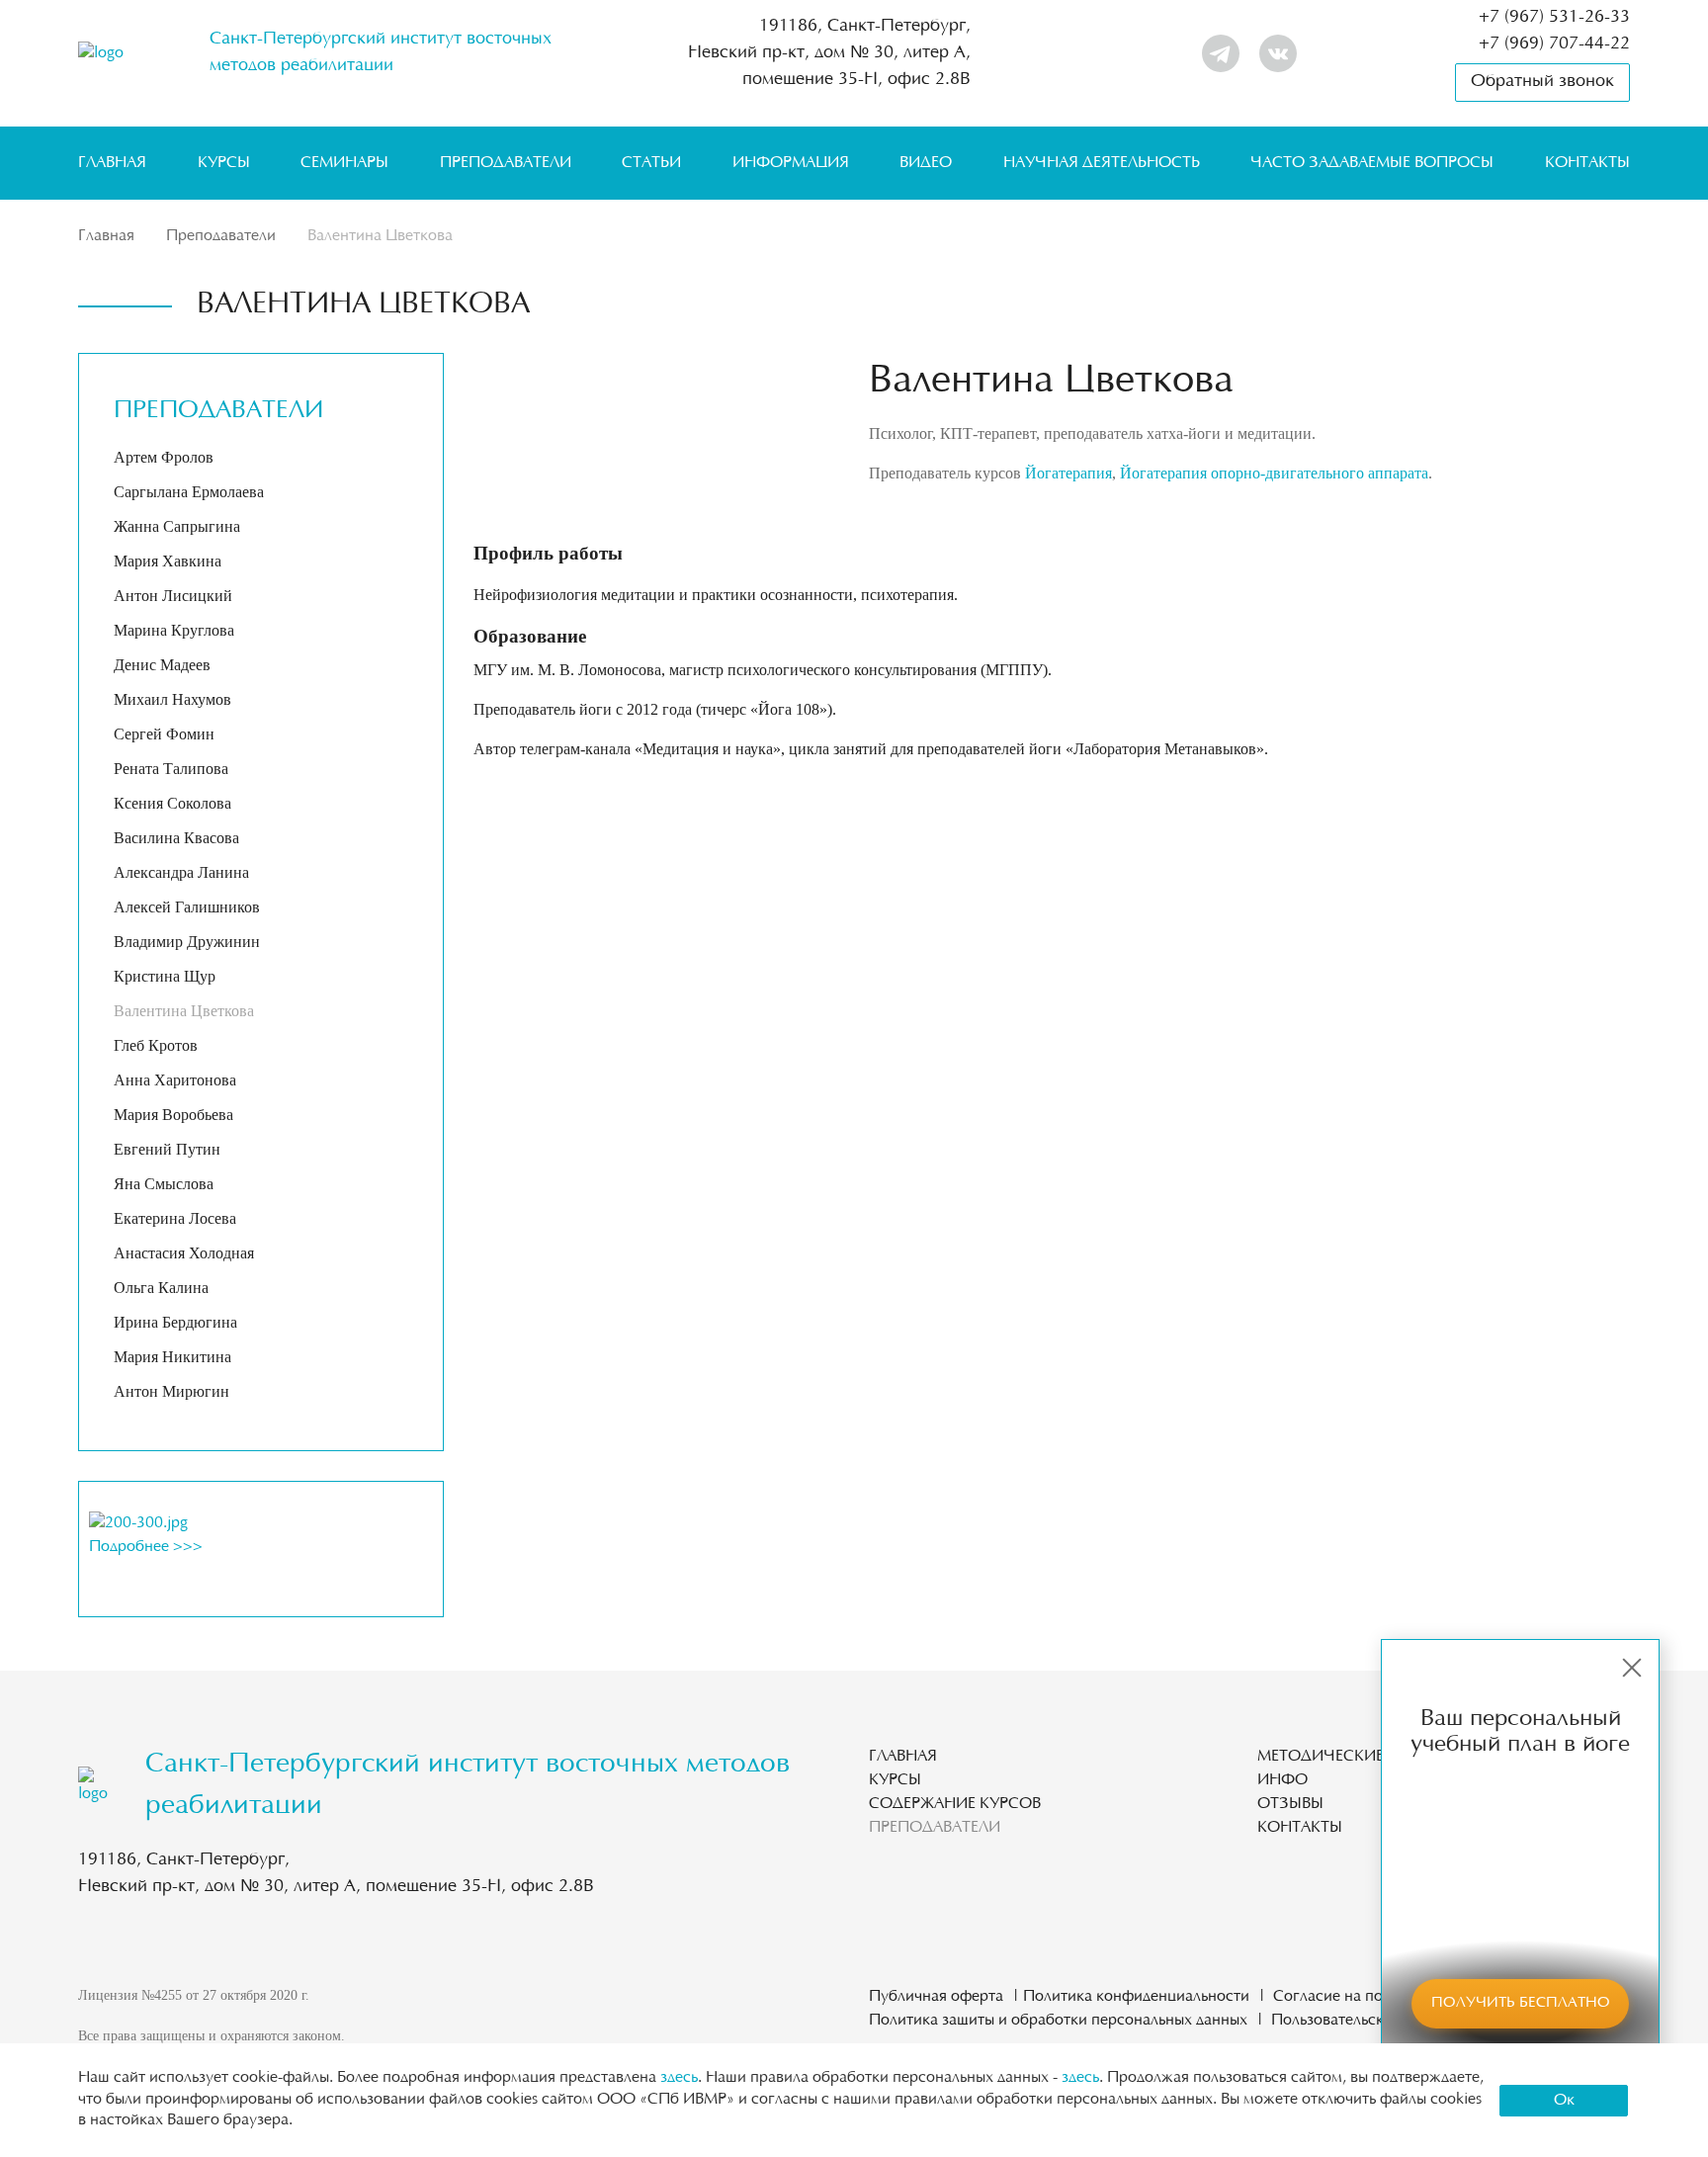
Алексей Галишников (187, 907)
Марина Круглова (174, 630)
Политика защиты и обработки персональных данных (1058, 2021)
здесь (679, 2078)
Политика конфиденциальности (1136, 1997)
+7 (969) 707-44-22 (1554, 44)
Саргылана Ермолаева (189, 492)
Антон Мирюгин (171, 1391)
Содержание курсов (955, 1804)
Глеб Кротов (156, 1045)
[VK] (1278, 53)
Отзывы (1290, 1804)
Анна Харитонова (175, 1080)
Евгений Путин (167, 1149)
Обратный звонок (1542, 82)
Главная (112, 163)
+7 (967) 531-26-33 (1554, 18)
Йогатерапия (1068, 473)
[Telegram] (1221, 53)
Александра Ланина (181, 872)
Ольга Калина (161, 1288)
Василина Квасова (176, 838)
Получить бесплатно (1521, 2003)
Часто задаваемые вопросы (1372, 163)
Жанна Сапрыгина (177, 526)
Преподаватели (506, 163)
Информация (791, 163)
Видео (926, 163)
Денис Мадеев (162, 665)
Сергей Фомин (164, 734)
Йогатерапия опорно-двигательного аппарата (1274, 473)
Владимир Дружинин (187, 942)
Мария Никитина (172, 1357)
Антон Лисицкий (173, 596)
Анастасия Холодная (184, 1253)
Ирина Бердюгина (175, 1322)
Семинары (344, 163)
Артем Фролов (164, 457)
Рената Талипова (171, 769)
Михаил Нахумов (172, 699)
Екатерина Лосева (175, 1218)
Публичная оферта (936, 1997)
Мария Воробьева (173, 1115)
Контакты (1587, 163)
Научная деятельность (1102, 163)
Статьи (651, 163)
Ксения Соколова (172, 803)
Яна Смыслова (164, 1184)
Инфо (1282, 1780)
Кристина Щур (165, 976)
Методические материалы (1369, 1757)
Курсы (224, 163)
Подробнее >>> (146, 1547)
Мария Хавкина (168, 561)
